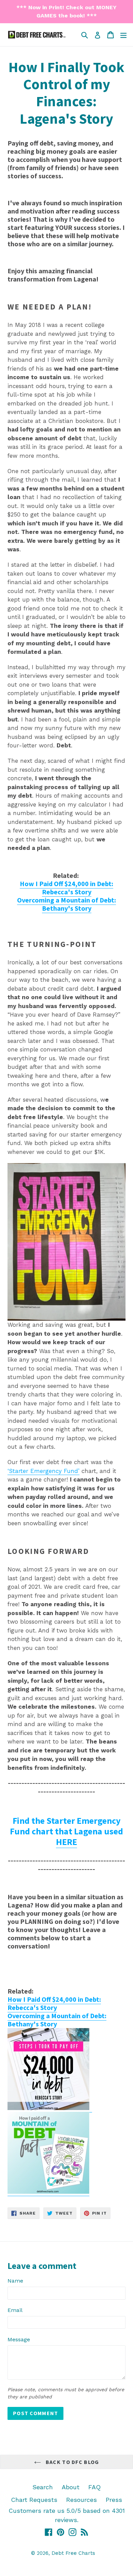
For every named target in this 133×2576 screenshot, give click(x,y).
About (71, 2487)
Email (15, 2310)
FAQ (94, 2487)
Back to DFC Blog (72, 2462)
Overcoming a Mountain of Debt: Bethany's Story (66, 904)
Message (19, 2339)
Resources (82, 2500)
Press (114, 2500)
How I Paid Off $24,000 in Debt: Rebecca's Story (66, 888)
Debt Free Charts (73, 2553)
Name (15, 2281)
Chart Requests (34, 2500)
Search (43, 2487)
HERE (66, 1842)
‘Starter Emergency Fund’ (43, 1471)
